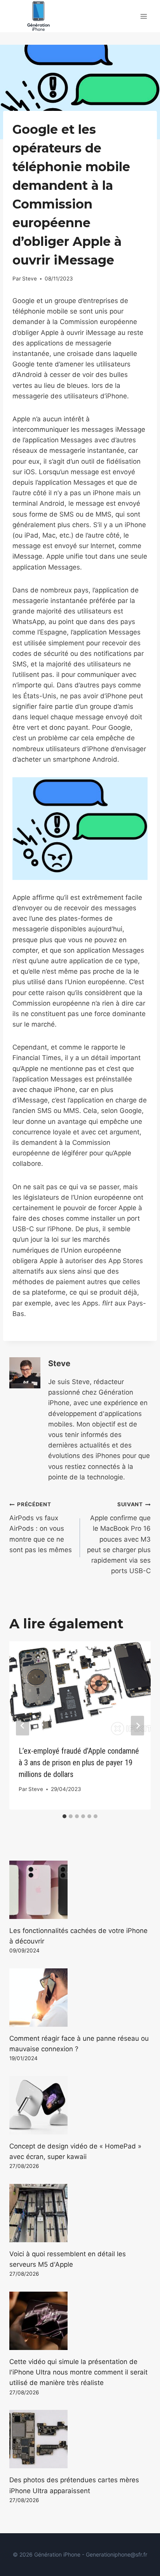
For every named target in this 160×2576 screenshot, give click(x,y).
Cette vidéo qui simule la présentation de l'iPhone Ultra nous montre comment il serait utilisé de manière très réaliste (78, 2372)
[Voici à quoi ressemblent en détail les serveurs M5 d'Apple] (80, 2213)
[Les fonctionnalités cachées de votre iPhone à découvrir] (80, 1890)
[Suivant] (137, 1725)
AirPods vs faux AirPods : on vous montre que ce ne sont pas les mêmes (41, 1527)
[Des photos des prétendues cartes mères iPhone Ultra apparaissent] (80, 2439)
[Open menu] (143, 16)
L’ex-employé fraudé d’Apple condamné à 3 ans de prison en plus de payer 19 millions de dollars (79, 1763)
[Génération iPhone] (38, 16)
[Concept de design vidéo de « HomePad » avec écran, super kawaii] (80, 2105)
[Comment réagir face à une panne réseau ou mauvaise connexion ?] (80, 1998)
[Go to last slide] (23, 1725)
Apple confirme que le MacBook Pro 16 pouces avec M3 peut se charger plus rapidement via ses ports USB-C (119, 1538)
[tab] (64, 1816)
